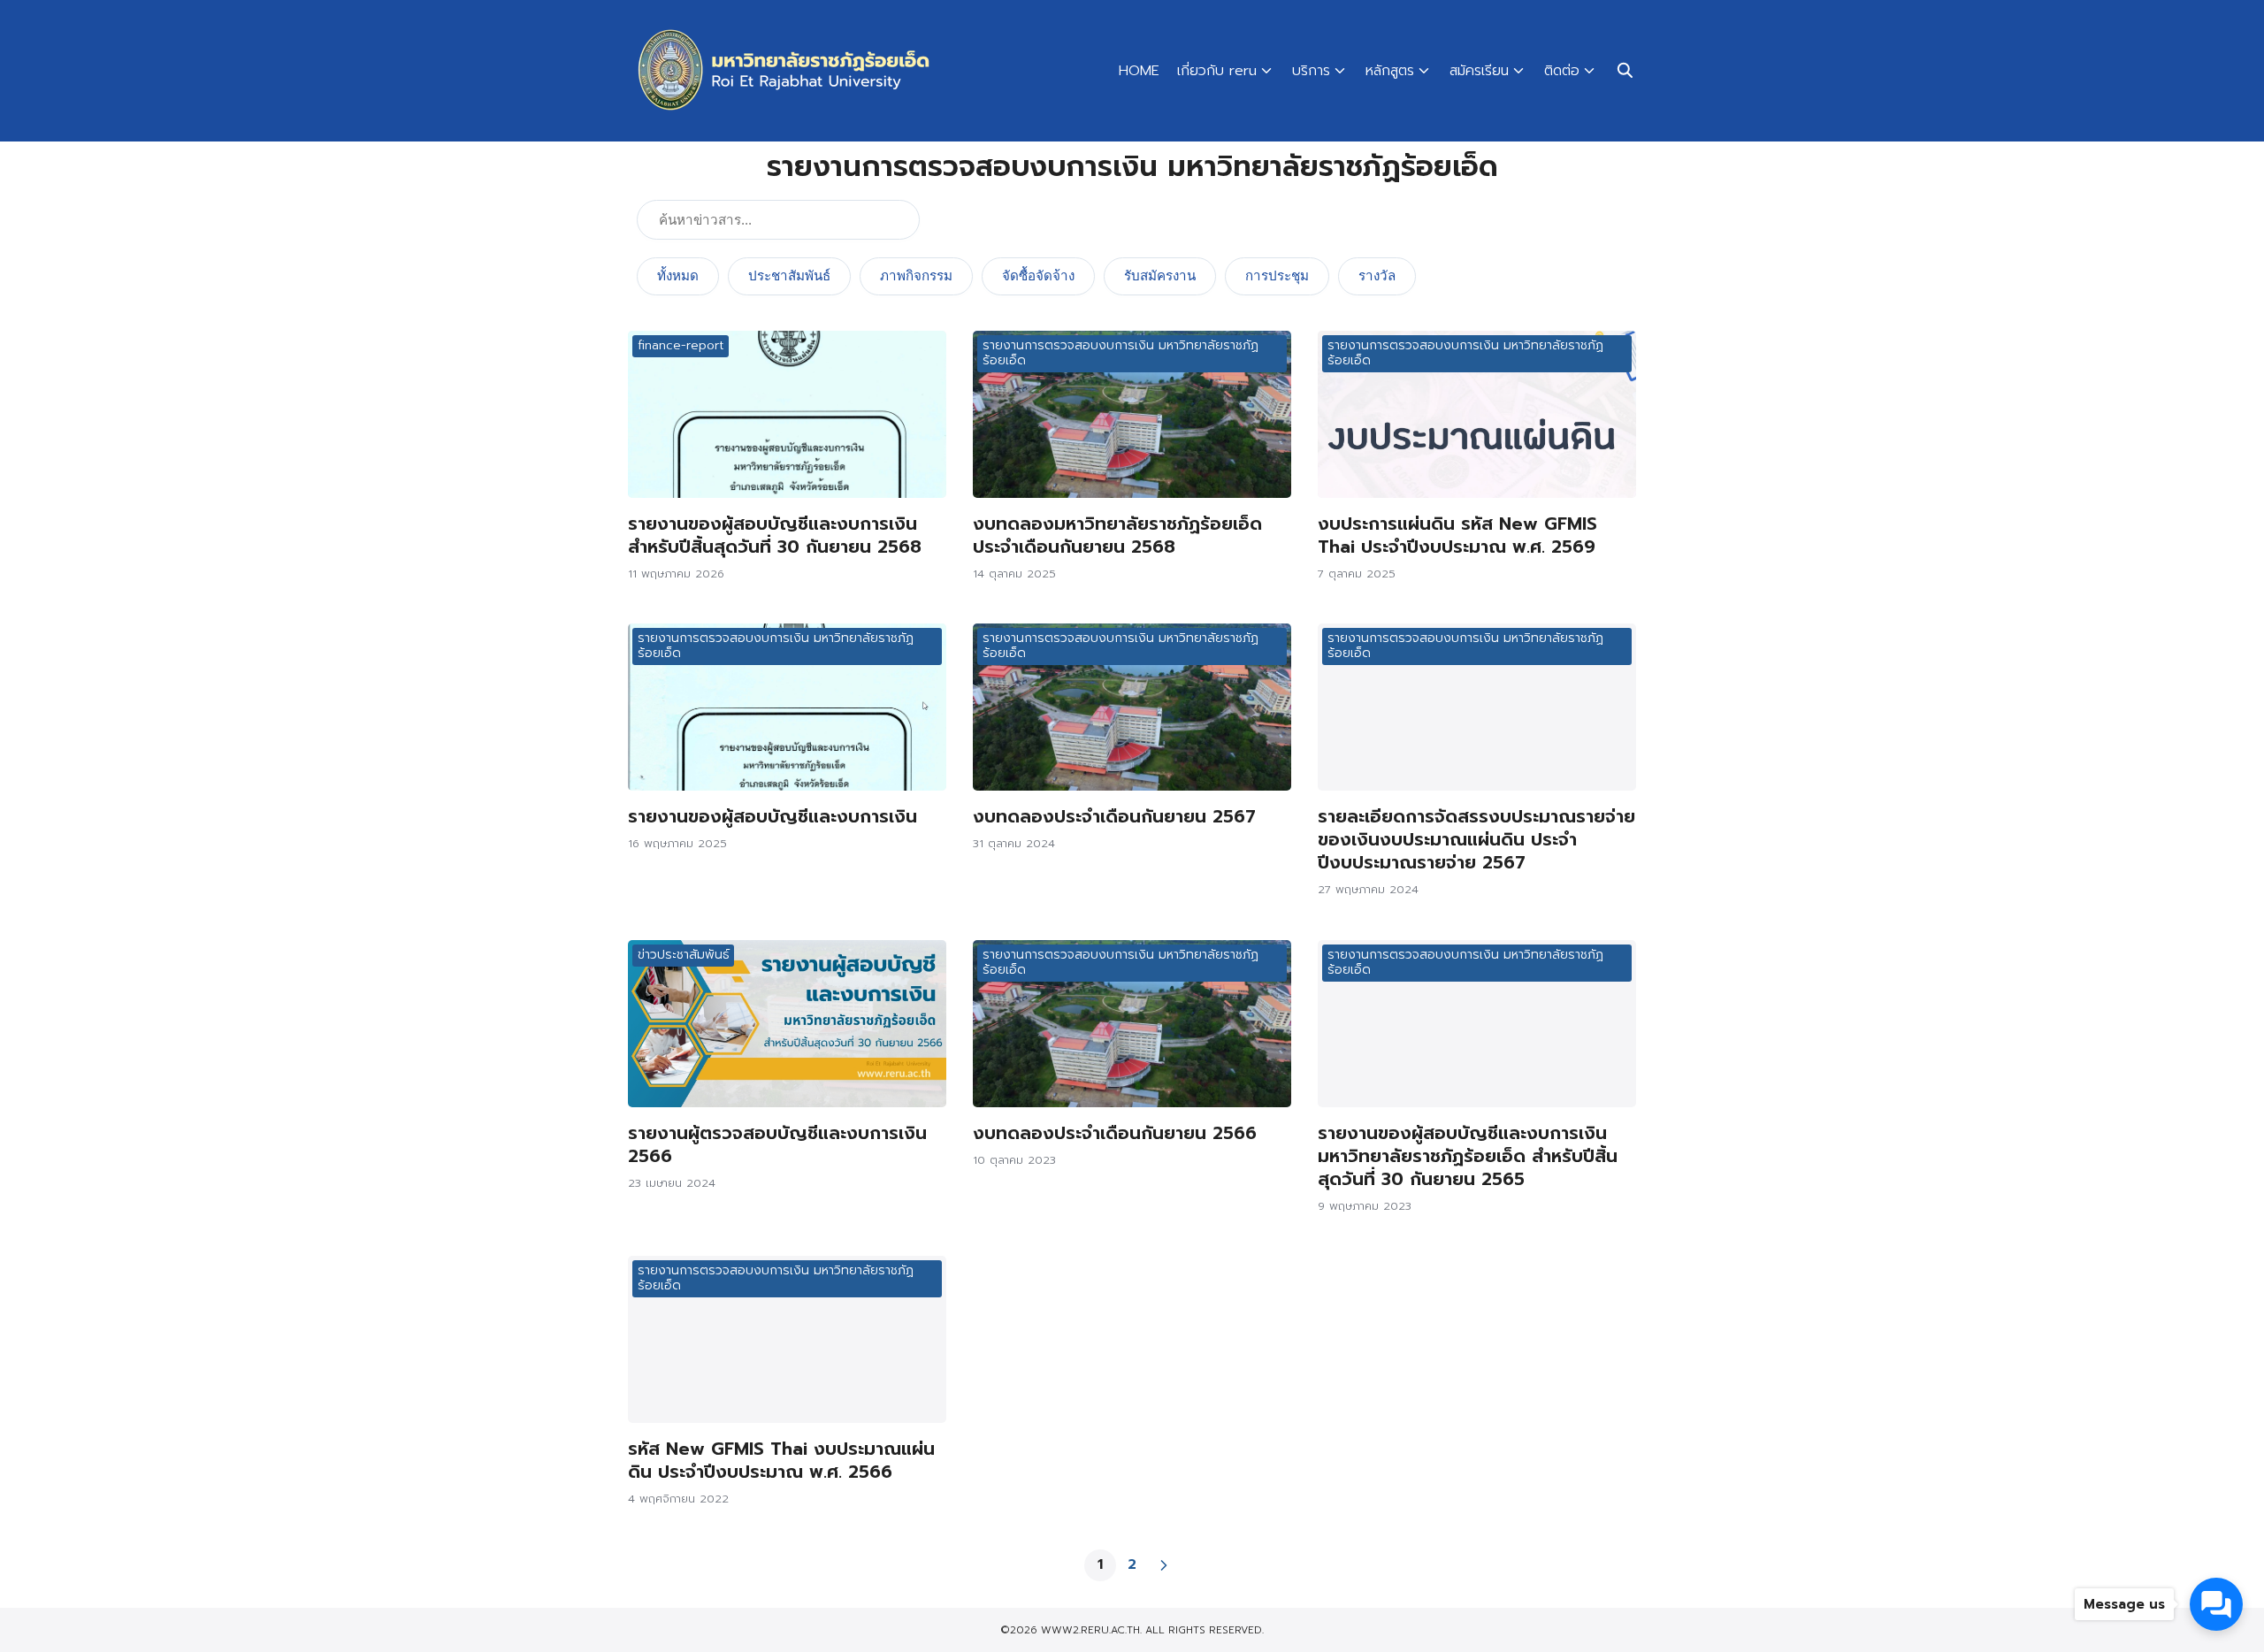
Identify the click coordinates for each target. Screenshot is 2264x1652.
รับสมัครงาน (1160, 275)
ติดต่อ (1562, 71)
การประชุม (1277, 275)
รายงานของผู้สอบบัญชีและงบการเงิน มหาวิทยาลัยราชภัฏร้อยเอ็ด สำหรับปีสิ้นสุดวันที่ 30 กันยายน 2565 (1468, 1156)
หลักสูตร (1390, 71)
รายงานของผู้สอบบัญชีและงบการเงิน (773, 816)
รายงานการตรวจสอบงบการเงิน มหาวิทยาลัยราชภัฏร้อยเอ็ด (1121, 353)
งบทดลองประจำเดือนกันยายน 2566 (1115, 1133)
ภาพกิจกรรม (916, 275)
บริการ (1311, 71)
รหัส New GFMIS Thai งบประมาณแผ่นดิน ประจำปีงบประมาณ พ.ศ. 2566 (781, 1460)
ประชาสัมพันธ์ (789, 275)
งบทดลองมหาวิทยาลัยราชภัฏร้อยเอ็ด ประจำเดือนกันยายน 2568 (1117, 535)
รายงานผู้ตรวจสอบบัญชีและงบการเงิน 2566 (777, 1144)
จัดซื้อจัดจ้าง (1038, 275)
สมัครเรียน (1479, 71)
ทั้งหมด (678, 275)
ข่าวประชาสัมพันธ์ (684, 955)
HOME (1139, 71)
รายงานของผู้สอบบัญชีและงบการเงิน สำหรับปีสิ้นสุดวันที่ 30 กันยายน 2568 (775, 535)
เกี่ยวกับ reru (1217, 71)
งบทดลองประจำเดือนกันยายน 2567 (1114, 816)
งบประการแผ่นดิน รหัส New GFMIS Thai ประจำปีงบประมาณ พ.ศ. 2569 (1457, 535)
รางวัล (1377, 275)
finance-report (681, 345)
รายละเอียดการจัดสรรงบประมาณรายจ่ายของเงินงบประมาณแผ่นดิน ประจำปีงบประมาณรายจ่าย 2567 (1476, 839)
